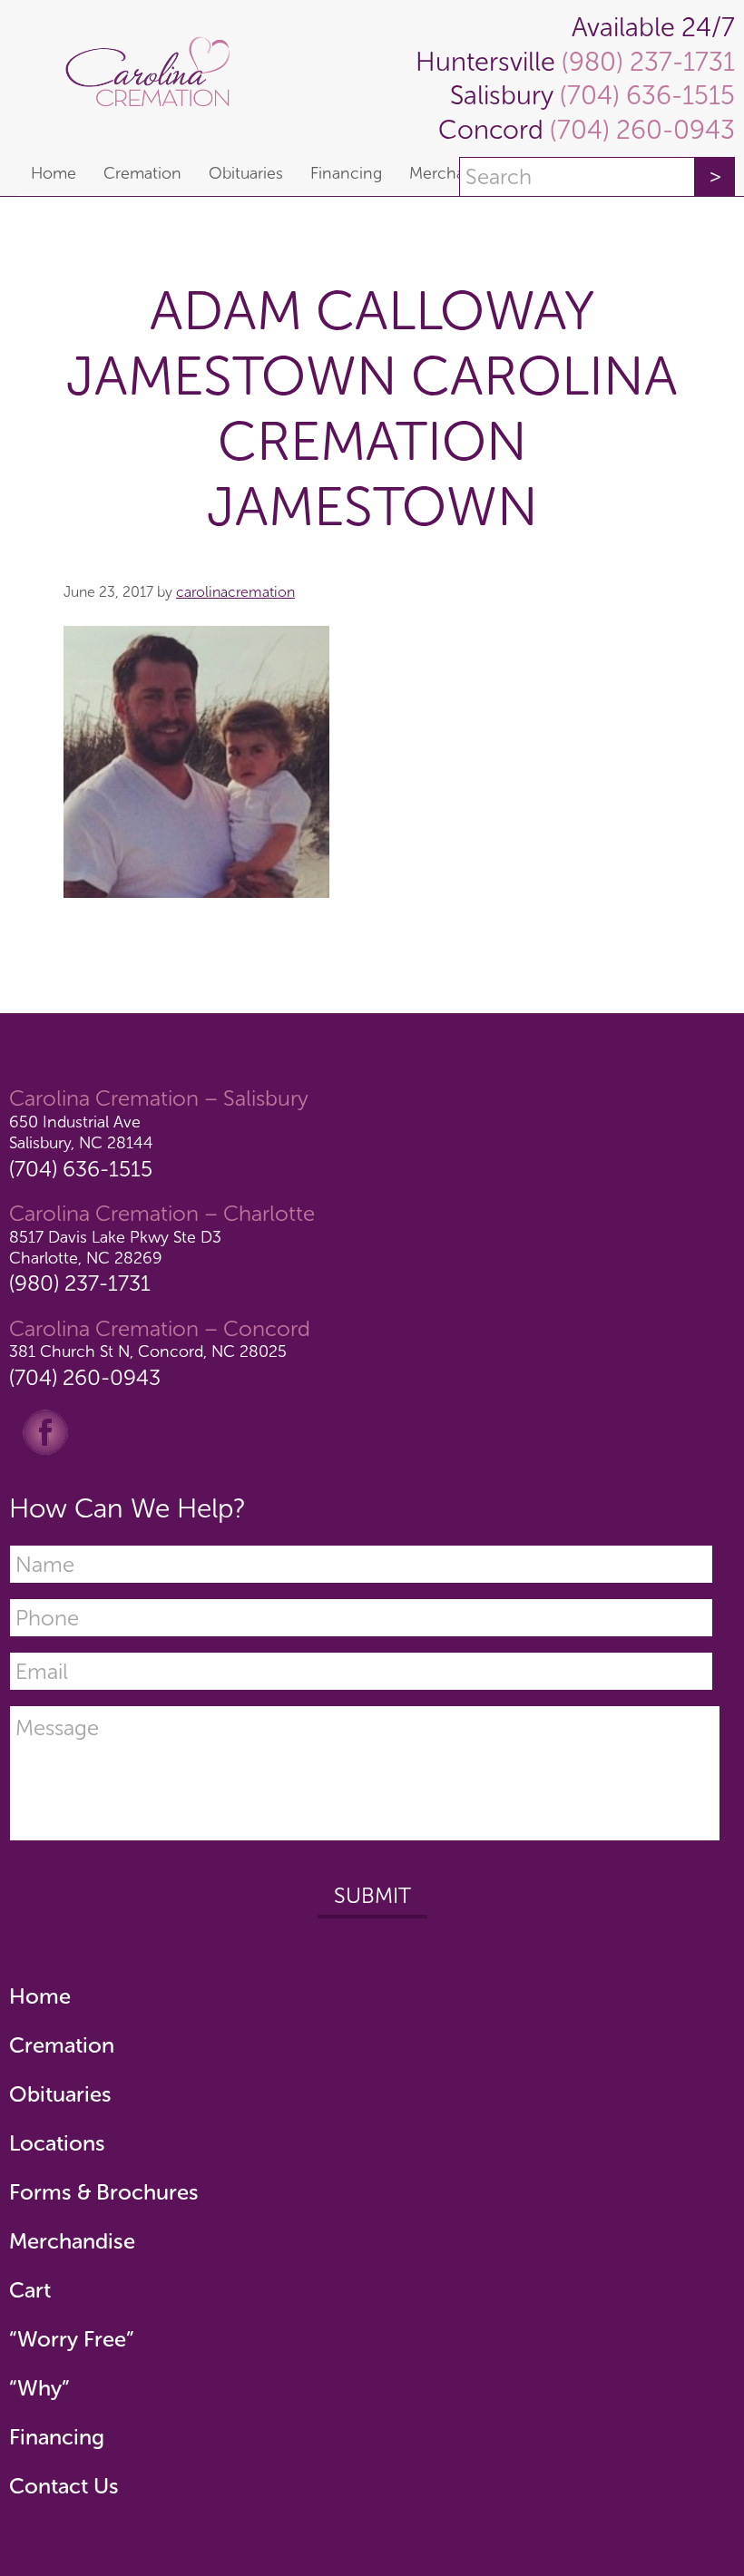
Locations (57, 2143)
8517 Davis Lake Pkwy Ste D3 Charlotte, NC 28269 (115, 1248)
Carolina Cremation (156, 76)
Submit (372, 1895)
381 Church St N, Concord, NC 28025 (148, 1351)
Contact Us (64, 2486)
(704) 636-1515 (644, 96)
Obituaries (60, 2094)
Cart (30, 2290)
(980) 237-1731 (645, 62)
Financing (57, 2437)
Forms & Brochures (104, 2192)
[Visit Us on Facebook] (45, 1431)
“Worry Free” (72, 2339)
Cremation (62, 2045)
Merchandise (72, 2241)
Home (40, 1996)
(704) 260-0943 (639, 130)
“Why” (39, 2388)
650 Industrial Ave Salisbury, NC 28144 (81, 1132)
